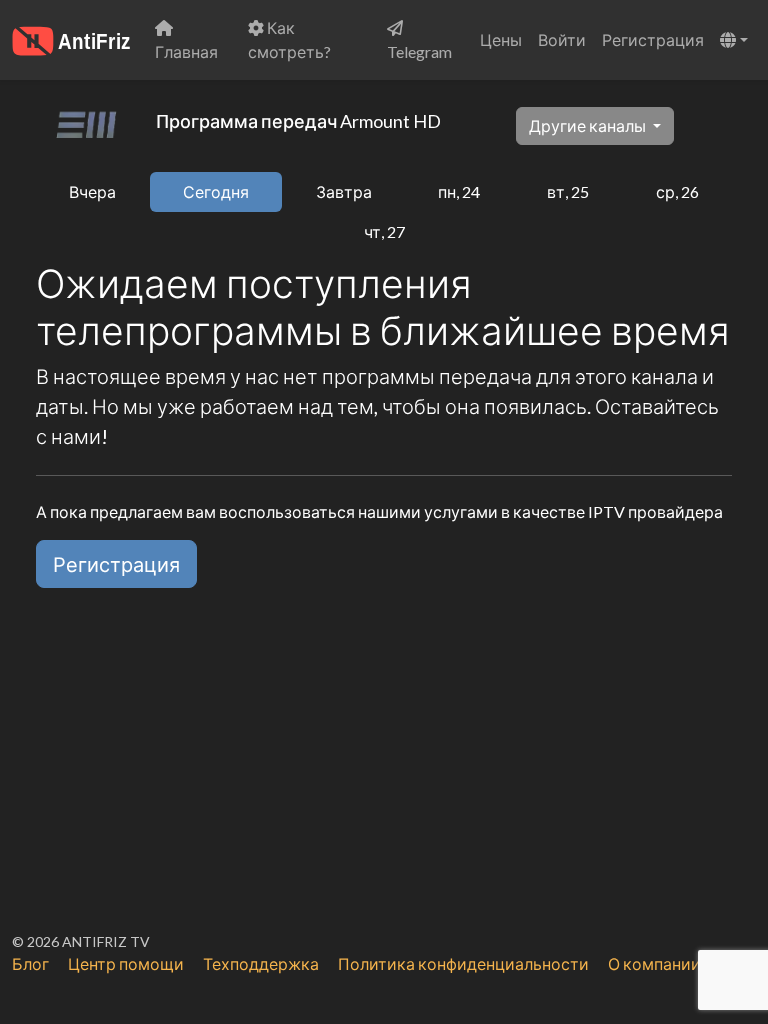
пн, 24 (459, 191)
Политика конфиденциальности (463, 963)
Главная (186, 51)
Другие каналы (589, 125)
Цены (501, 39)
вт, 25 (568, 191)
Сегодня (216, 191)
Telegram (419, 51)
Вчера (92, 191)
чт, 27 (384, 231)
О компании (654, 963)
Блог (30, 963)
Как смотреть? (289, 39)
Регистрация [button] (116, 564)
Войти (562, 39)
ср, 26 (677, 191)
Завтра (344, 191)
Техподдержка (261, 963)
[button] (734, 40)
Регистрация (653, 39)
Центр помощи (126, 963)
